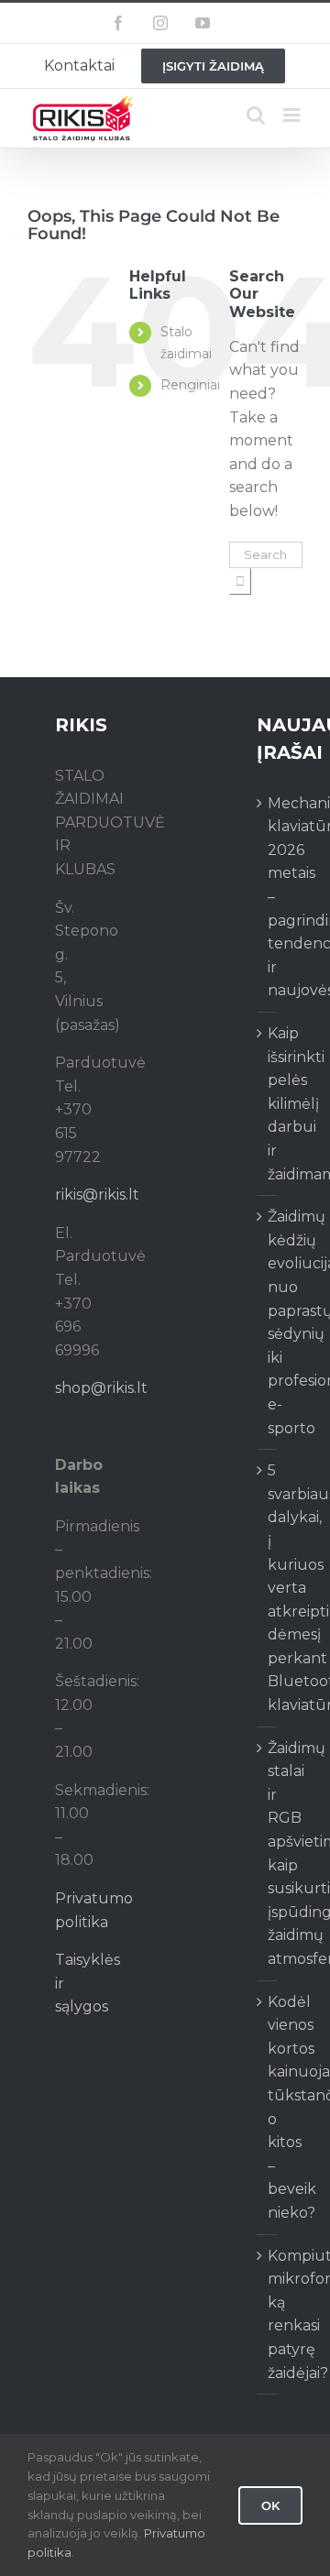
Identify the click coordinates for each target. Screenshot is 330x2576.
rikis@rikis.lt (97, 1195)
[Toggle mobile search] (256, 115)
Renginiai (190, 385)
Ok (270, 2505)
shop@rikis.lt (101, 1388)
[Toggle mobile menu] (293, 115)
